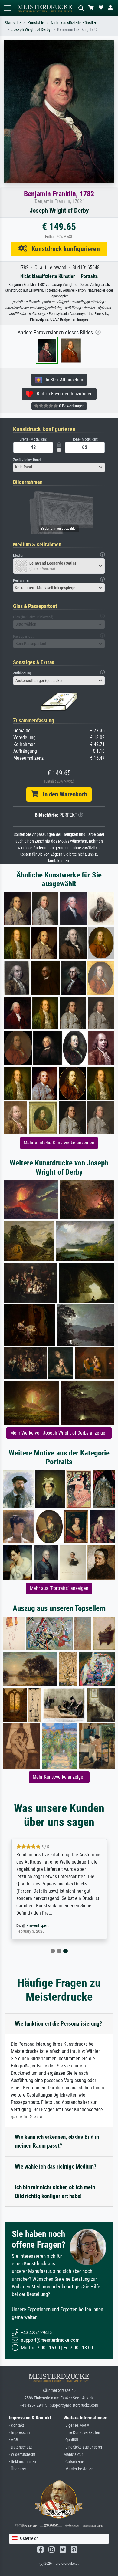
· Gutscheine (74, 2462)
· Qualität (71, 2440)
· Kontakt (16, 2425)
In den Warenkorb (62, 794)
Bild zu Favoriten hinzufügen (63, 394)
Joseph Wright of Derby (31, 30)
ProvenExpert (38, 1926)
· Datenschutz (20, 2447)
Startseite (13, 23)
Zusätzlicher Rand (27, 460)
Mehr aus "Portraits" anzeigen (59, 1588)
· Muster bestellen (79, 2469)
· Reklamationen (23, 2462)
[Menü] (7, 8)
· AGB (14, 2440)
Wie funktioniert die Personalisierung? (59, 2024)
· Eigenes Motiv (76, 2425)
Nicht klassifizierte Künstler (74, 23)
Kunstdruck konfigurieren (63, 249)
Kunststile (36, 23)
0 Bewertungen (71, 406)
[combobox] (59, 467)
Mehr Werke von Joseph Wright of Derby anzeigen (59, 1433)
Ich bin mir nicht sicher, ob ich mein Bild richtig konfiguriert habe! (55, 2192)
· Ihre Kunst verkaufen (82, 2433)
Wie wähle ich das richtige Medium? (56, 2167)
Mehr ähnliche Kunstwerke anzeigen (59, 1143)
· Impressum (20, 2433)
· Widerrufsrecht (22, 2454)
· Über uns (17, 2469)
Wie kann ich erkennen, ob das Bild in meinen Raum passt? (57, 2141)
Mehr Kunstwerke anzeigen (59, 1777)
